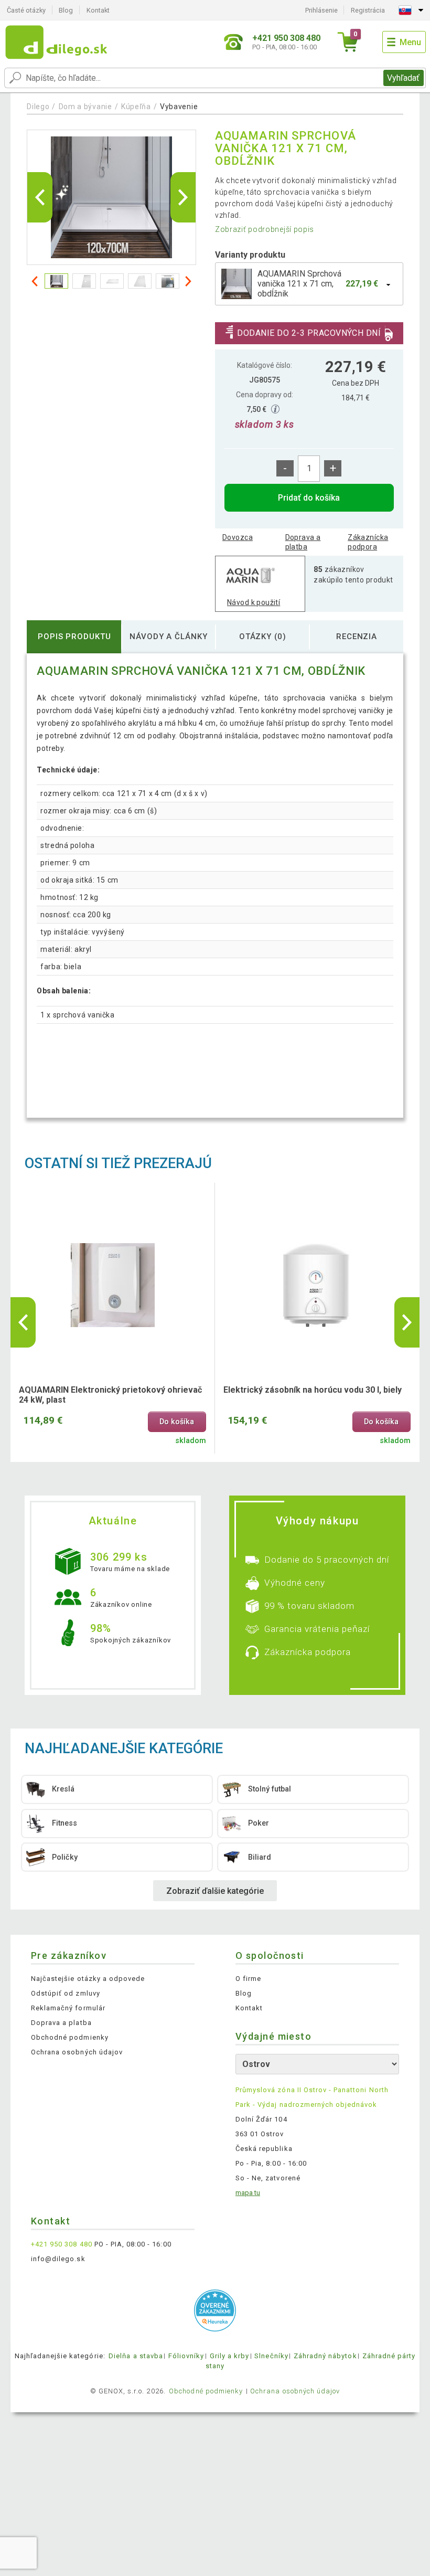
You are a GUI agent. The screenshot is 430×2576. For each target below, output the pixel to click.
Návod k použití (254, 602)
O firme (248, 1979)
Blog (66, 10)
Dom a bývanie (85, 107)
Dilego (38, 107)
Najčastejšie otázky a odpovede (88, 1979)
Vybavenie (179, 107)
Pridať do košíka (309, 498)
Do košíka (177, 1422)
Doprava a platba (303, 542)
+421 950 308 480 (62, 2244)
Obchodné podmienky (70, 2037)
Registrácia (368, 10)
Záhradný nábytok (325, 2356)
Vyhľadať (403, 78)
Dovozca (238, 537)
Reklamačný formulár (68, 2008)
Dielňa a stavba (136, 2356)
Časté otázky (26, 10)
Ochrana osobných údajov (77, 2052)
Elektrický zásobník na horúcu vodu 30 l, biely (313, 1390)
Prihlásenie (321, 10)
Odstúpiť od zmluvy (66, 1993)
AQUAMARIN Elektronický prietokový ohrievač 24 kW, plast (110, 1395)
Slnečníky (271, 2356)
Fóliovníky (186, 2356)
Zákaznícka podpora (368, 542)
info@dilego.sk (58, 2259)
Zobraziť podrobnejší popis (265, 229)
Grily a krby (229, 2356)
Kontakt (98, 10)
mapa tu (248, 2193)
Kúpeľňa (136, 107)
